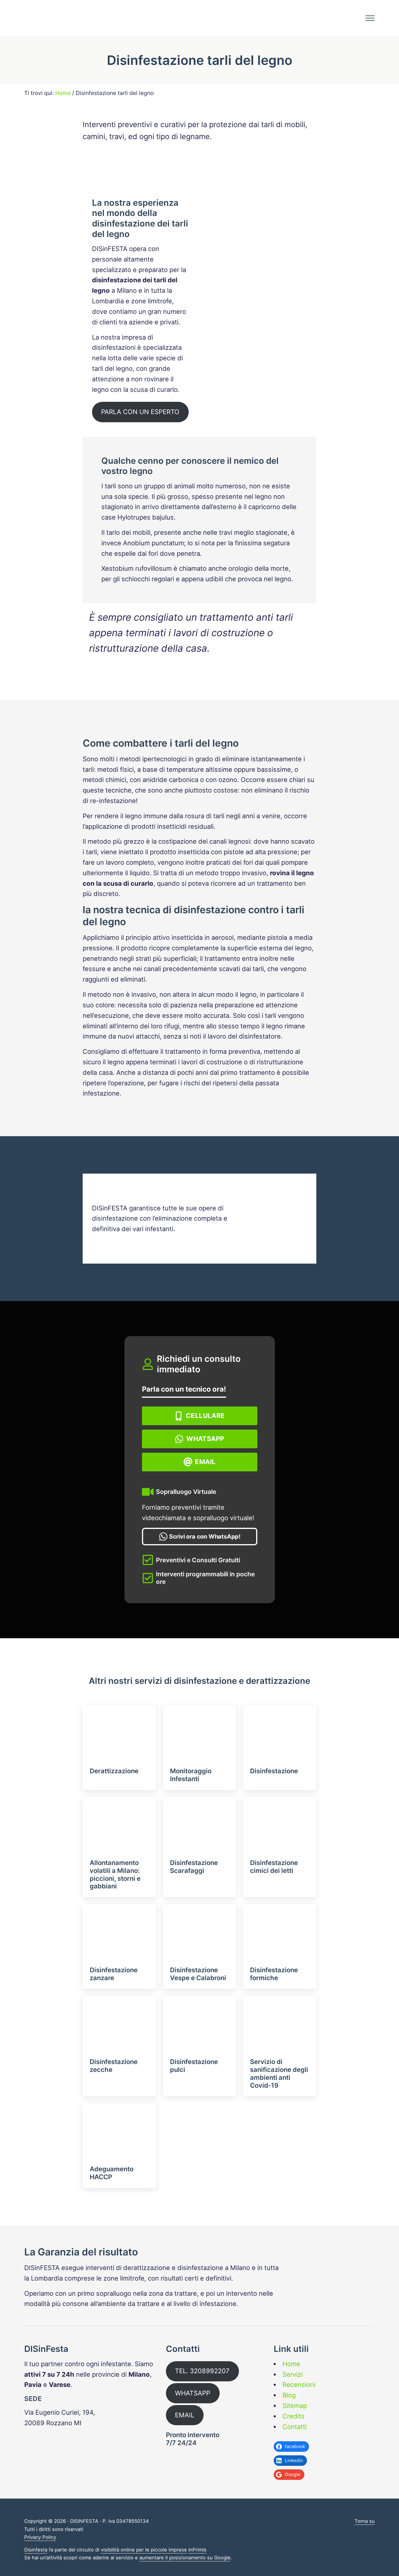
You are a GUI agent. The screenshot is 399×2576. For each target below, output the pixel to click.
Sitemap (295, 2406)
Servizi (293, 2374)
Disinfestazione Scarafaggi (194, 1867)
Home (291, 2364)
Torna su (365, 2521)
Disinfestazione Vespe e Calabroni (198, 1974)
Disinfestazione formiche (274, 1974)
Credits (294, 2416)
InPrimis (197, 2550)
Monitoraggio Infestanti (191, 1775)
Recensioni (299, 2385)
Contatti (295, 2427)
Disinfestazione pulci (194, 2066)
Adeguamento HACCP (112, 2173)
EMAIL (185, 2415)
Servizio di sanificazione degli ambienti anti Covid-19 (279, 2074)
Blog (289, 2395)
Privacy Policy (40, 2537)
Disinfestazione (274, 1771)
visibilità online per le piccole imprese (144, 2550)
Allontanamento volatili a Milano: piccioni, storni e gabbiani (115, 1875)
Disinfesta (36, 2550)
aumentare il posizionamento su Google (185, 2558)
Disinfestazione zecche (114, 2066)
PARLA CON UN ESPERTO (140, 412)
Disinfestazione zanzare (114, 1974)
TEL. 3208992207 (202, 2371)
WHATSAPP (193, 2393)
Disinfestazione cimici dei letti (274, 1867)
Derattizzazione (114, 1771)
